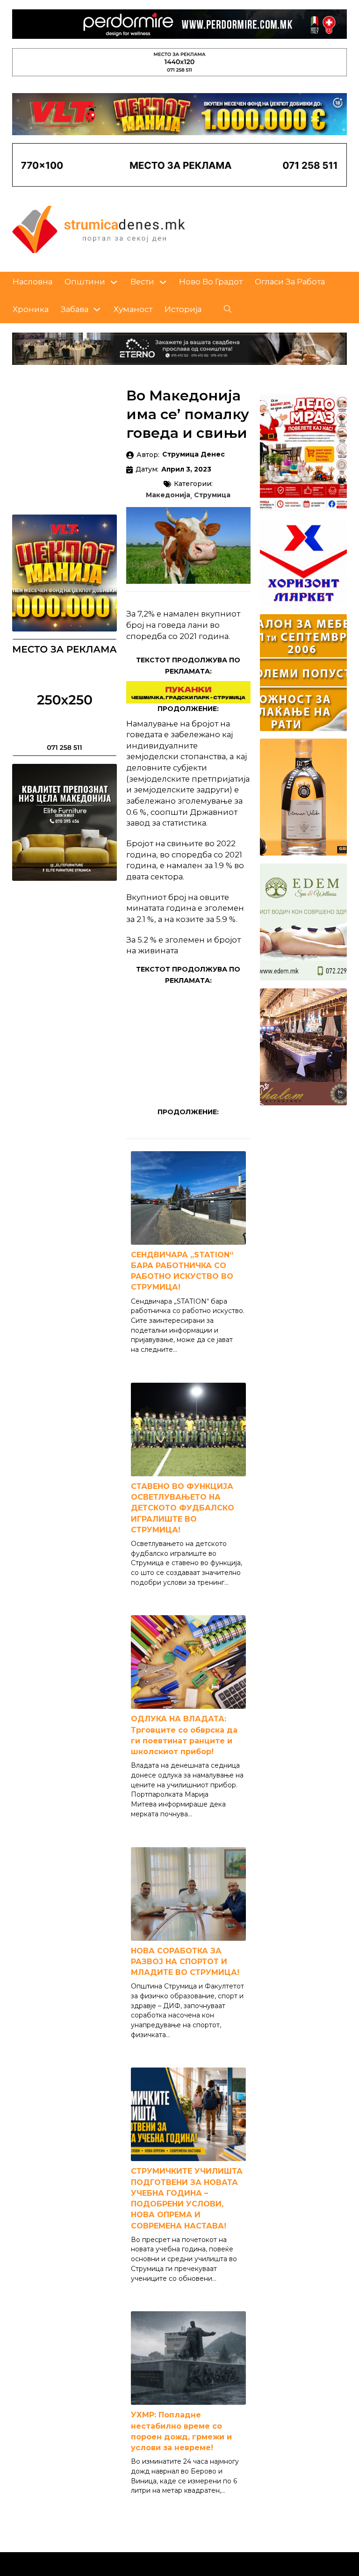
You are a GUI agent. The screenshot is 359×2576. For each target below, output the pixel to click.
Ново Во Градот (211, 282)
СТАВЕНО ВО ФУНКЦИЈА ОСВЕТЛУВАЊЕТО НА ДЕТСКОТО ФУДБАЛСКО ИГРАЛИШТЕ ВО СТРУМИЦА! (183, 1508)
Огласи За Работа (290, 282)
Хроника (31, 309)
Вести (142, 282)
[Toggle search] (228, 309)
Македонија (168, 495)
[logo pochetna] (99, 229)
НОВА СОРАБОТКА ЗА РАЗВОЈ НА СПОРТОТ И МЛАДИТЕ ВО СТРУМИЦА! (185, 1962)
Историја (183, 309)
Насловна (32, 282)
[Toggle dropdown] (114, 282)
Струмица (212, 495)
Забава (75, 309)
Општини (85, 282)
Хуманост (133, 309)
